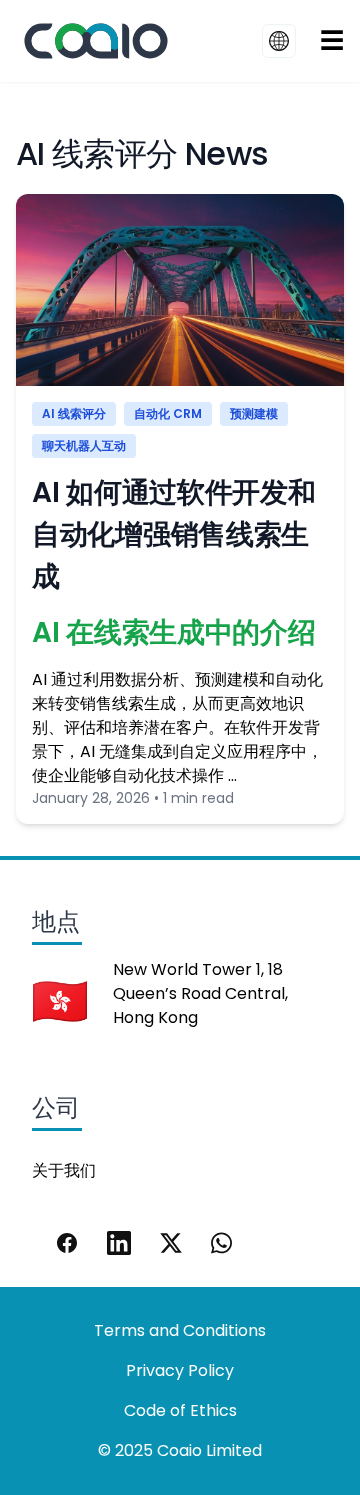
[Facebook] (67, 1243)
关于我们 (64, 1170)
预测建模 (254, 413)
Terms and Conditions (180, 1330)
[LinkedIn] (119, 1243)
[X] (171, 1243)
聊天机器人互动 (84, 445)
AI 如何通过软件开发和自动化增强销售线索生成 (174, 534)
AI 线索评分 (74, 413)
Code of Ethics (180, 1410)
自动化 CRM (168, 413)
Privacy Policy (180, 1370)
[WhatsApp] (223, 1243)
